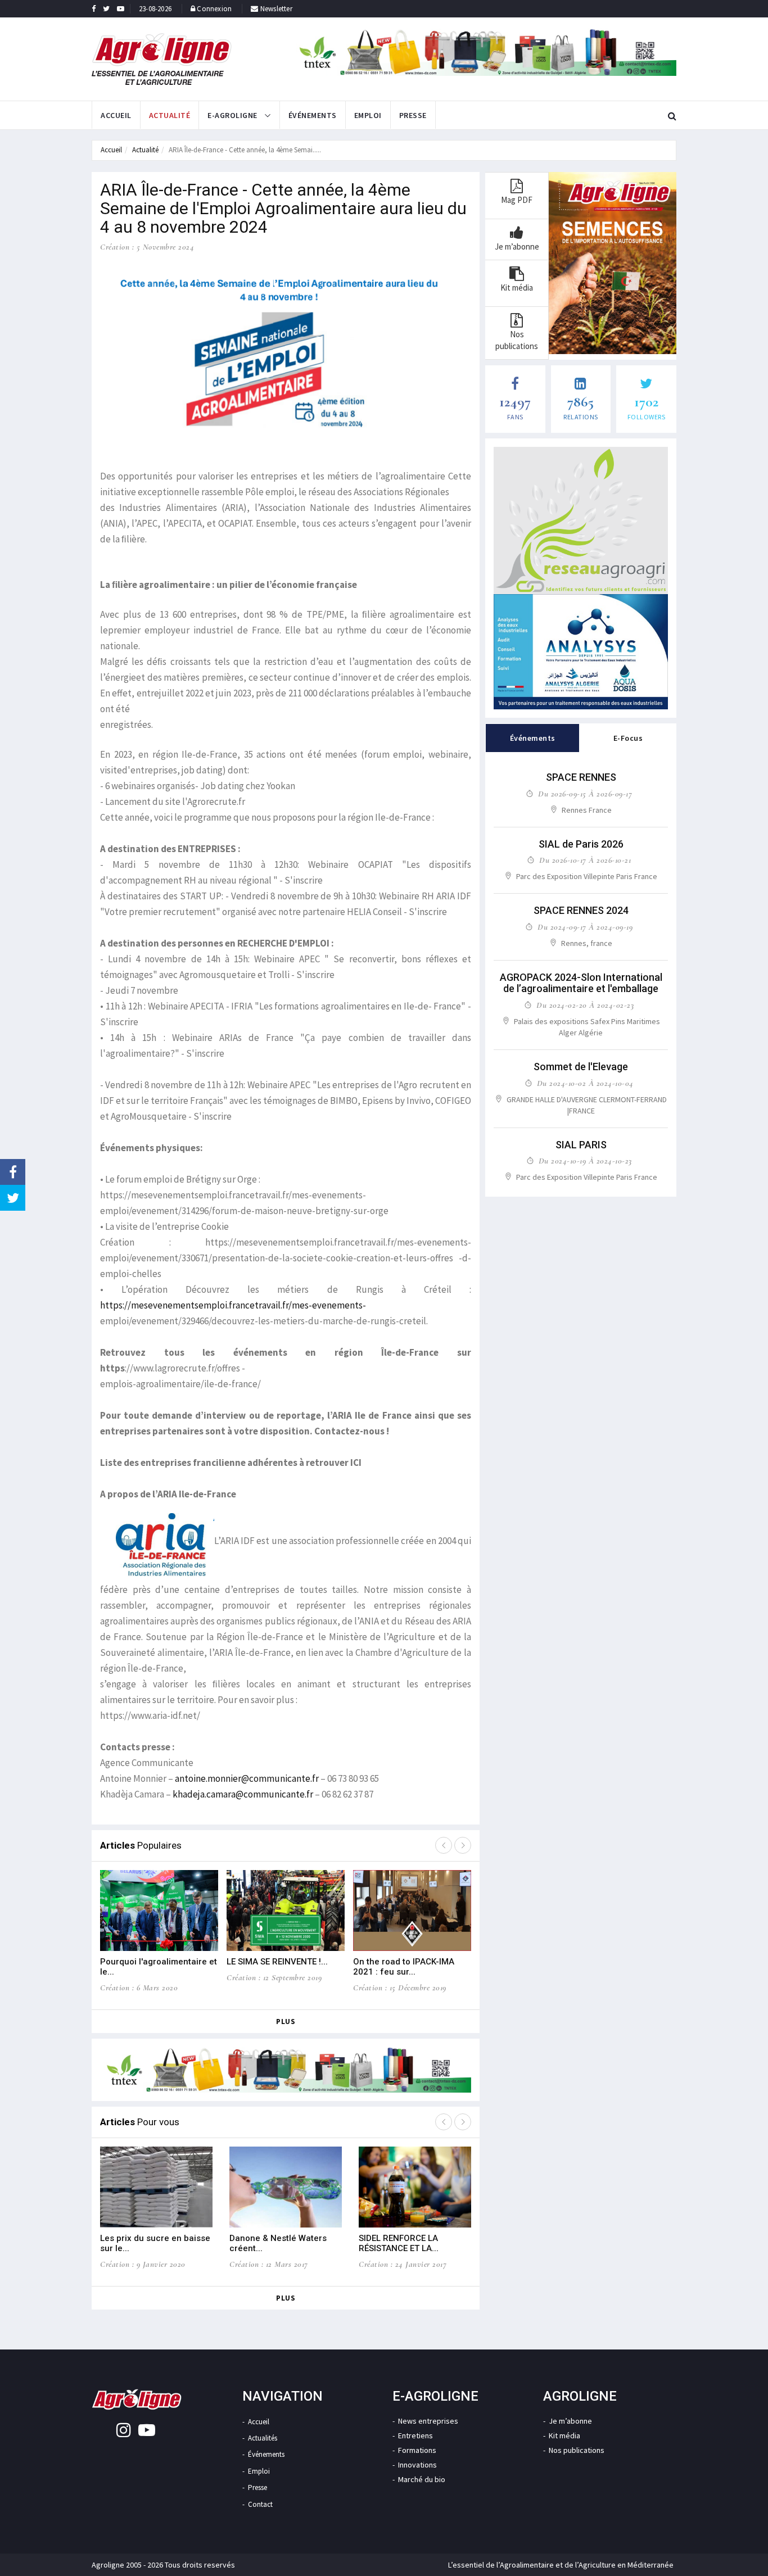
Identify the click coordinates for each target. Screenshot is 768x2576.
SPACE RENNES (581, 777)
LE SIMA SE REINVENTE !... (277, 1962)
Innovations (417, 2465)
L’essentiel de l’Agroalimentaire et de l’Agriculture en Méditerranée (561, 2565)
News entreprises (428, 2421)
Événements (313, 115)
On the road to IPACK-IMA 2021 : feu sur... (404, 1967)
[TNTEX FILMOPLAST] (484, 52)
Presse (413, 115)
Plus (286, 2022)
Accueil (116, 115)
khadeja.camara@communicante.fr (243, 1794)
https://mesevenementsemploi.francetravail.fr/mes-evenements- (233, 1305)
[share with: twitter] (13, 1198)
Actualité (170, 115)
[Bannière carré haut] (581, 520)
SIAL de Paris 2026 (581, 844)
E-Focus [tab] (628, 738)
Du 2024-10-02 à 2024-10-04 (585, 1083)
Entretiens (415, 2435)
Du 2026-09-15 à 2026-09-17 (585, 794)
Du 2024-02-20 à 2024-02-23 (585, 1005)
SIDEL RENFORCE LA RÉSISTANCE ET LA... (399, 2243)
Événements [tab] (533, 738)
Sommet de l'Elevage (581, 1067)
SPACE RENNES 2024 (581, 910)
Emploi (368, 115)
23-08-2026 (155, 9)
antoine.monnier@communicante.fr (247, 1778)
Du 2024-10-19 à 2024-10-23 (585, 1161)
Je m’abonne (570, 2421)
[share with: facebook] (13, 1172)
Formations (417, 2450)
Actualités (263, 2438)
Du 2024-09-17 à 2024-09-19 (585, 927)
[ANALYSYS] (581, 652)
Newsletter (275, 9)
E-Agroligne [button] (233, 115)
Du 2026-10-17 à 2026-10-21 (585, 860)
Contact (260, 2504)
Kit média (564, 2435)
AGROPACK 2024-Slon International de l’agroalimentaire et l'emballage (581, 983)
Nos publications (577, 2450)
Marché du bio (422, 2479)
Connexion (214, 9)
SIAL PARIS (581, 1145)
